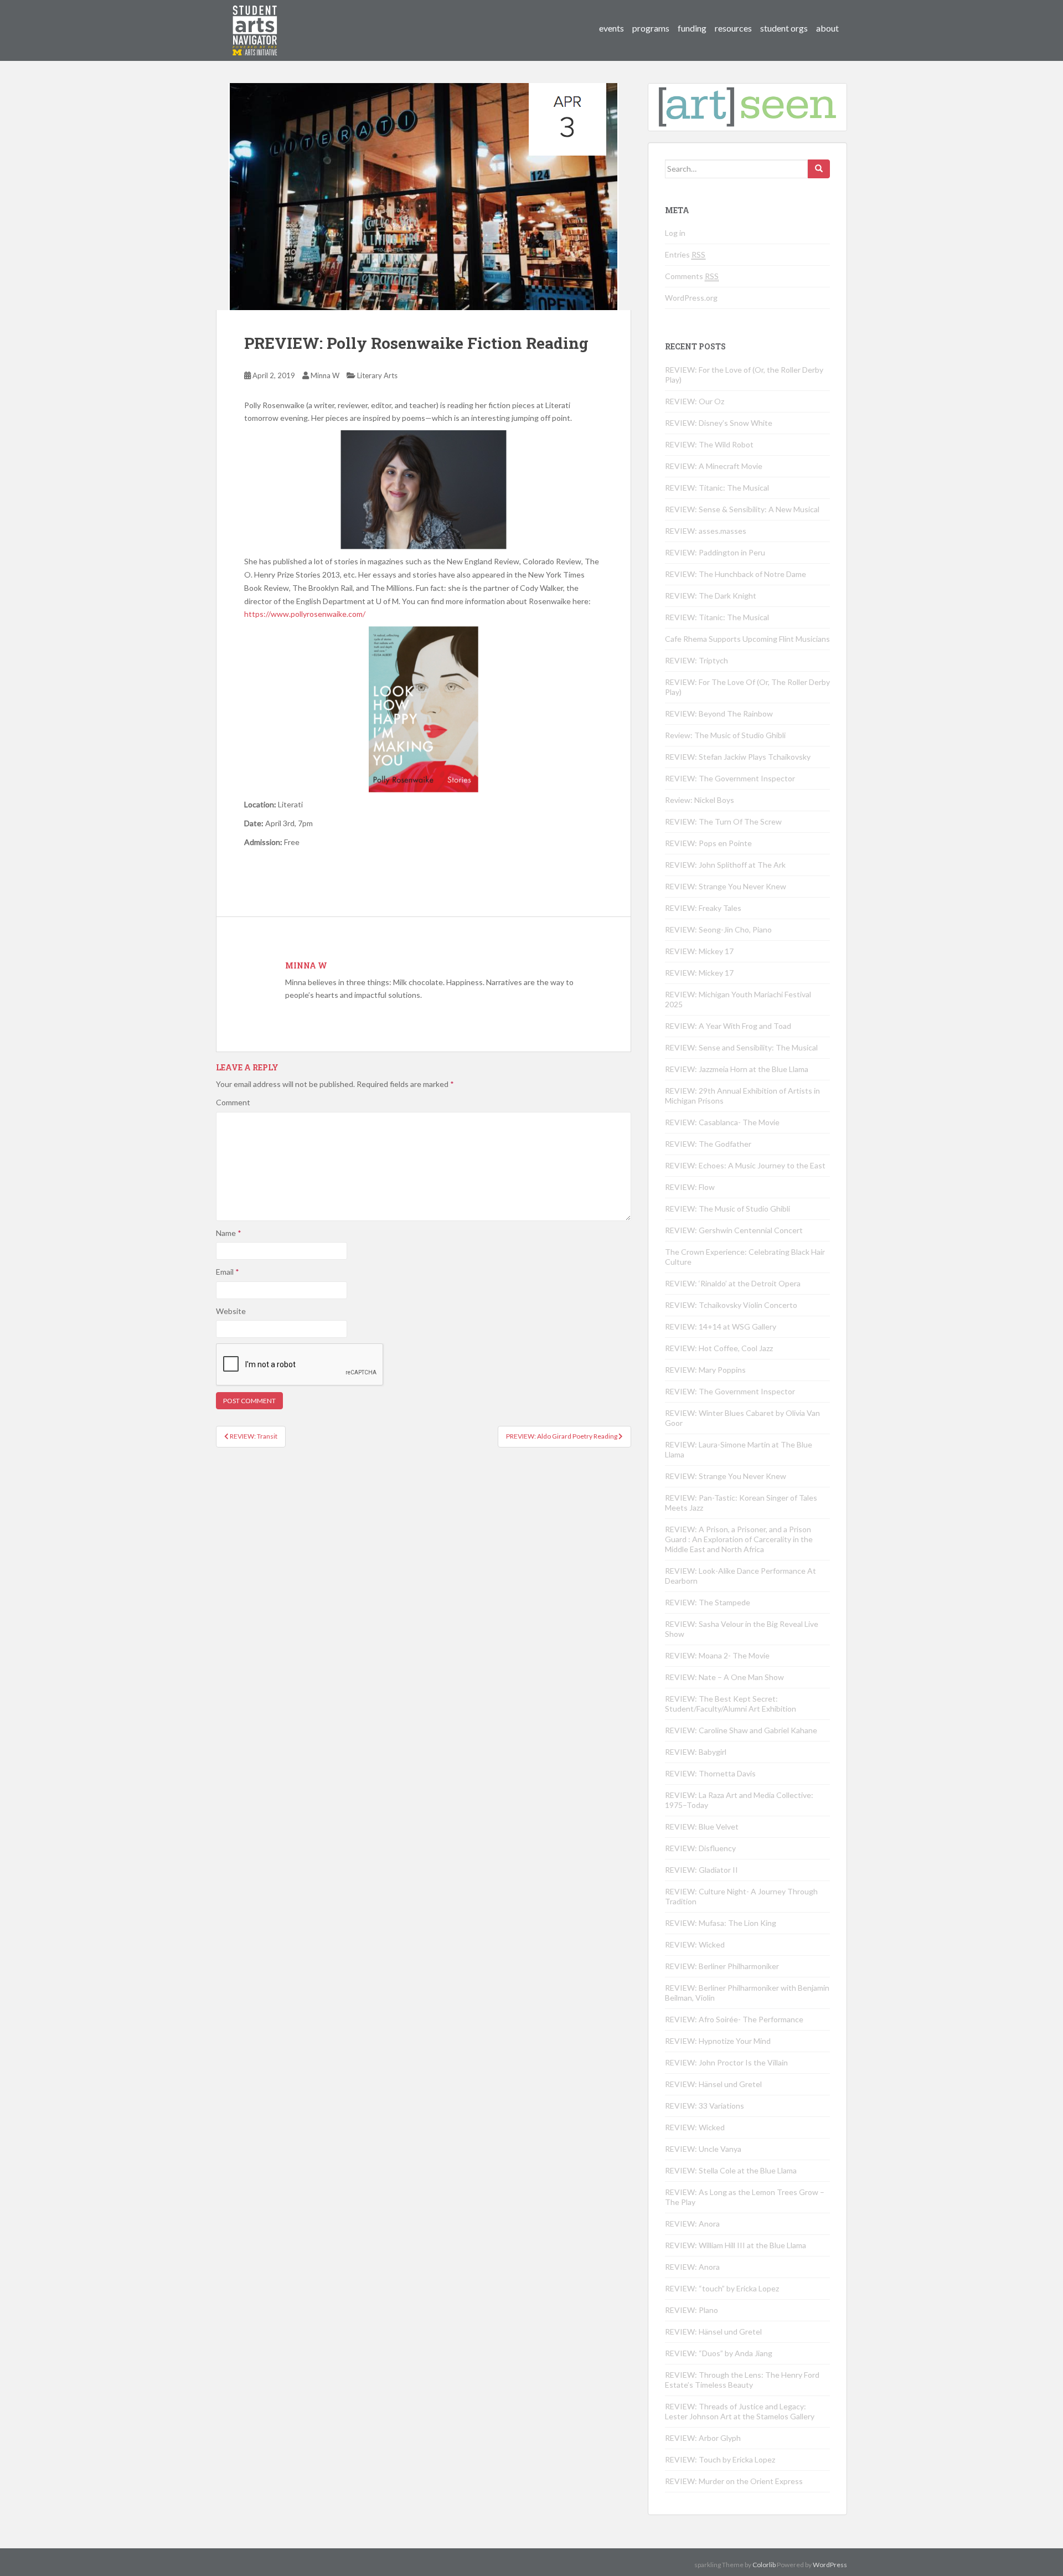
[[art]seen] (255, 19)
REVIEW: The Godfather (708, 1144)
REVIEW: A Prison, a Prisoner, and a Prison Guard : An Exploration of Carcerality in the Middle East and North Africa (739, 1539)
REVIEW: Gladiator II (701, 1870)
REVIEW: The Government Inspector (730, 778)
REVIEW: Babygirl (696, 1752)
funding (692, 28)
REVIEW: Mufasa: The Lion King (721, 1923)
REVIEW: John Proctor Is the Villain (726, 2062)
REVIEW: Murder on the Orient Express (734, 2481)
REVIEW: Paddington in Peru (715, 552)
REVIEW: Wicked (695, 1944)
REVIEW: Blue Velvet (702, 1827)
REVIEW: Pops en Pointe (708, 843)
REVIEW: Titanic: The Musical (717, 488)
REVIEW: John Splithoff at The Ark (725, 865)
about (827, 28)
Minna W (325, 375)
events (612, 28)
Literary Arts (377, 375)
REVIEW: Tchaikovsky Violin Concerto (731, 1305)
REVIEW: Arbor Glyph (703, 2438)
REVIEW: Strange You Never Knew (726, 886)
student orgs (784, 28)
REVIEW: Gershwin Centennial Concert (734, 1230)
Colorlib (764, 2565)
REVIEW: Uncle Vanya (703, 2149)
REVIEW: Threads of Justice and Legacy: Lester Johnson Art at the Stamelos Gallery (740, 2411)
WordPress (830, 2565)
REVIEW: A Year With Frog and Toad (728, 1026)
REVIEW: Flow (690, 1187)
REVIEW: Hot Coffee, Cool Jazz (719, 1348)
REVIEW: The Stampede (708, 1602)
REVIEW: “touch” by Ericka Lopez (722, 2288)
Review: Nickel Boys (700, 800)
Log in (675, 233)
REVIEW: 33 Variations (705, 2106)
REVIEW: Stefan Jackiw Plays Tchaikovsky (738, 757)
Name (229, 1233)
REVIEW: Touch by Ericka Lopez (720, 2459)
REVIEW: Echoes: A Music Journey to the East (745, 1165)
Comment (233, 1102)
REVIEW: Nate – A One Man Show (724, 1677)
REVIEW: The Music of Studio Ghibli (727, 1209)
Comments (692, 276)
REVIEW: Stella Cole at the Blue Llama (731, 2170)
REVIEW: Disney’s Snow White (719, 423)
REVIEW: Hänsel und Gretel (713, 2084)
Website (231, 1311)
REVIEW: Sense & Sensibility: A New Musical (742, 509)
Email (228, 1272)
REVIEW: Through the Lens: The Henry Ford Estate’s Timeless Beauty (742, 2380)
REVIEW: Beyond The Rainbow (719, 713)
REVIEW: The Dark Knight (711, 596)
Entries (685, 254)
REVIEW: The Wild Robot (709, 444)
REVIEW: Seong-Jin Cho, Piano (718, 929)
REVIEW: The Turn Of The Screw (723, 821)
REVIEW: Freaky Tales (703, 908)
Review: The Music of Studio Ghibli (725, 735)
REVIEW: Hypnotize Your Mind (718, 2041)
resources (733, 28)
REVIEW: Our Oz (695, 401)
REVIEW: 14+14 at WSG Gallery (721, 1326)
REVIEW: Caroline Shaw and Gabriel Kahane (741, 1730)
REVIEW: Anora (692, 2224)
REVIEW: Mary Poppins (705, 1370)
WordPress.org (691, 298)
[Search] (819, 169)
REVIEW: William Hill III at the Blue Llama (736, 2245)
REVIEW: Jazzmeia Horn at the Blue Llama (737, 1069)
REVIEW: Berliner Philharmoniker (722, 1966)
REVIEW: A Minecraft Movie (714, 466)
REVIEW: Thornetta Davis (710, 1773)
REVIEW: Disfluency (700, 1848)
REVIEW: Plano (692, 2310)
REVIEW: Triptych (696, 660)
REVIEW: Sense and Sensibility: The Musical (741, 1047)
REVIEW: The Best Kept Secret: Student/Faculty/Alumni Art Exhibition (731, 1704)
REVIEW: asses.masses (706, 531)
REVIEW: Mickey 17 (699, 951)
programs (651, 28)
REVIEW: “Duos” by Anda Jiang (719, 2353)
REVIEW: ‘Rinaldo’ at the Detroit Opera (733, 1283)
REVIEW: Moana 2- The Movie (717, 1655)
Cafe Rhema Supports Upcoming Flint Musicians (747, 639)
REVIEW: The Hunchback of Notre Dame (736, 574)
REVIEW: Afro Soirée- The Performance (734, 2019)
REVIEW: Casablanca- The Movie (722, 1122)
